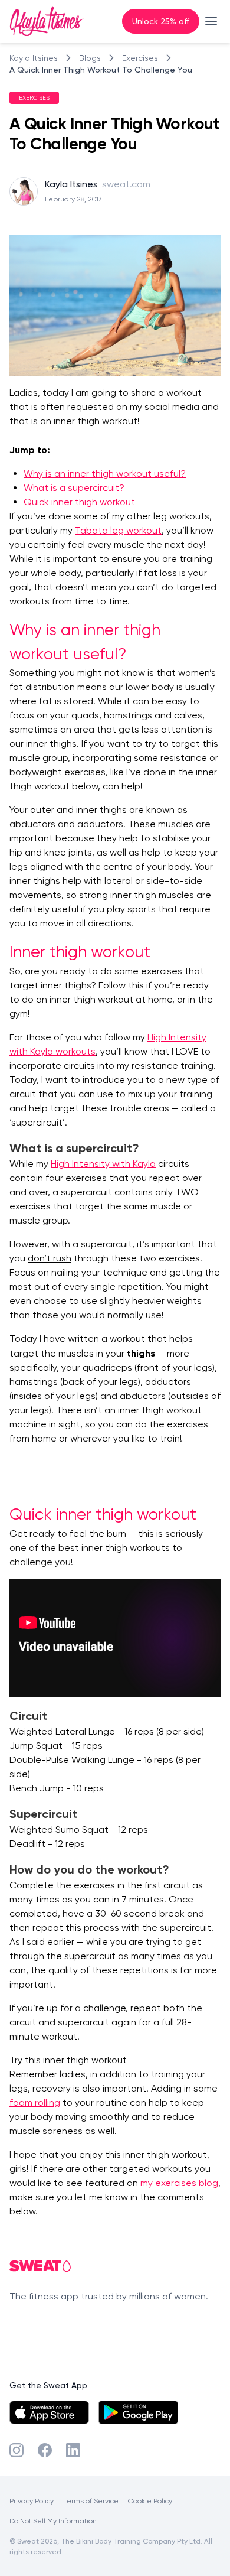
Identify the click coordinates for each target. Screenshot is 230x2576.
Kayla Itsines (34, 58)
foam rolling (35, 2102)
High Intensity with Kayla (103, 1164)
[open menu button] (211, 21)
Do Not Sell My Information (53, 2521)
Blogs (90, 58)
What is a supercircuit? (74, 488)
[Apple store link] (49, 2412)
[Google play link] (138, 2412)
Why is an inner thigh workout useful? (105, 474)
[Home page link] (47, 21)
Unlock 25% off (161, 21)
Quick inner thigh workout (79, 502)
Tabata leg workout (118, 530)
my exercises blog (179, 2183)
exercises (140, 58)
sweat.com (126, 184)
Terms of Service (91, 2501)
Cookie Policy (150, 2501)
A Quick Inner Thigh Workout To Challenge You (101, 69)
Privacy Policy (32, 2501)
